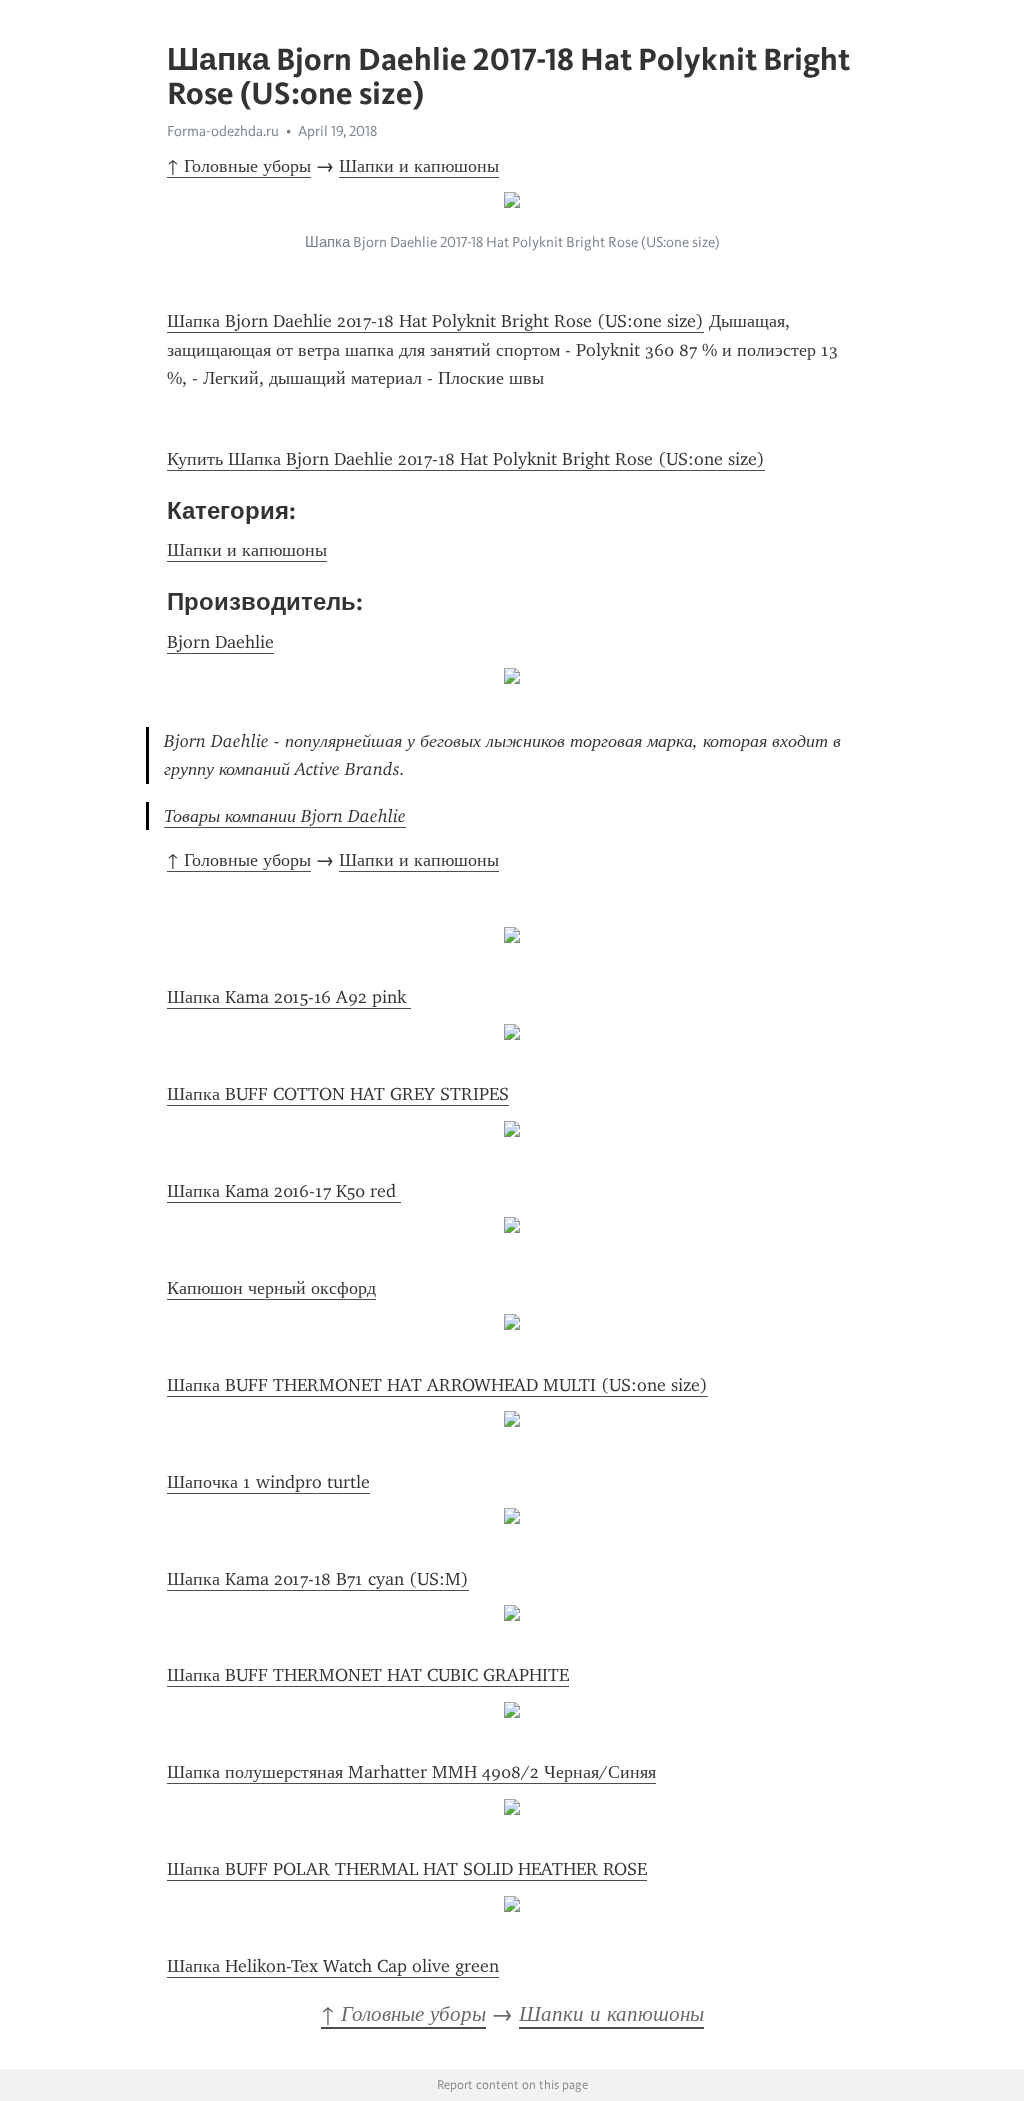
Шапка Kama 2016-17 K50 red (284, 1191)
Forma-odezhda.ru (223, 131)
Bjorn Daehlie (220, 642)
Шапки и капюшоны (419, 166)
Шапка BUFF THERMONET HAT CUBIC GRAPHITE (368, 1675)
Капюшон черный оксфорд (271, 1288)
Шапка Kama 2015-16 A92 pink (289, 997)
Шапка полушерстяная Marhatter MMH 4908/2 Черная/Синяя (411, 1772)
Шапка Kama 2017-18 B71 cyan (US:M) (318, 1579)
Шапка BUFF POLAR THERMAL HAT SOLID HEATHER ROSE (407, 1869)
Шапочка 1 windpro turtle (268, 1482)
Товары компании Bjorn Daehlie (285, 816)
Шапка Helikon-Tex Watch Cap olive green (333, 1966)
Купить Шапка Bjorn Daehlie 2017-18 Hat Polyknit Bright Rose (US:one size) (466, 459)
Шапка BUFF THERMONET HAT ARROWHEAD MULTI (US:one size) (437, 1385)
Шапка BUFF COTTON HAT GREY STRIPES (338, 1094)
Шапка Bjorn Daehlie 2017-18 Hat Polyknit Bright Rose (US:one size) (435, 321)
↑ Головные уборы (239, 166)
